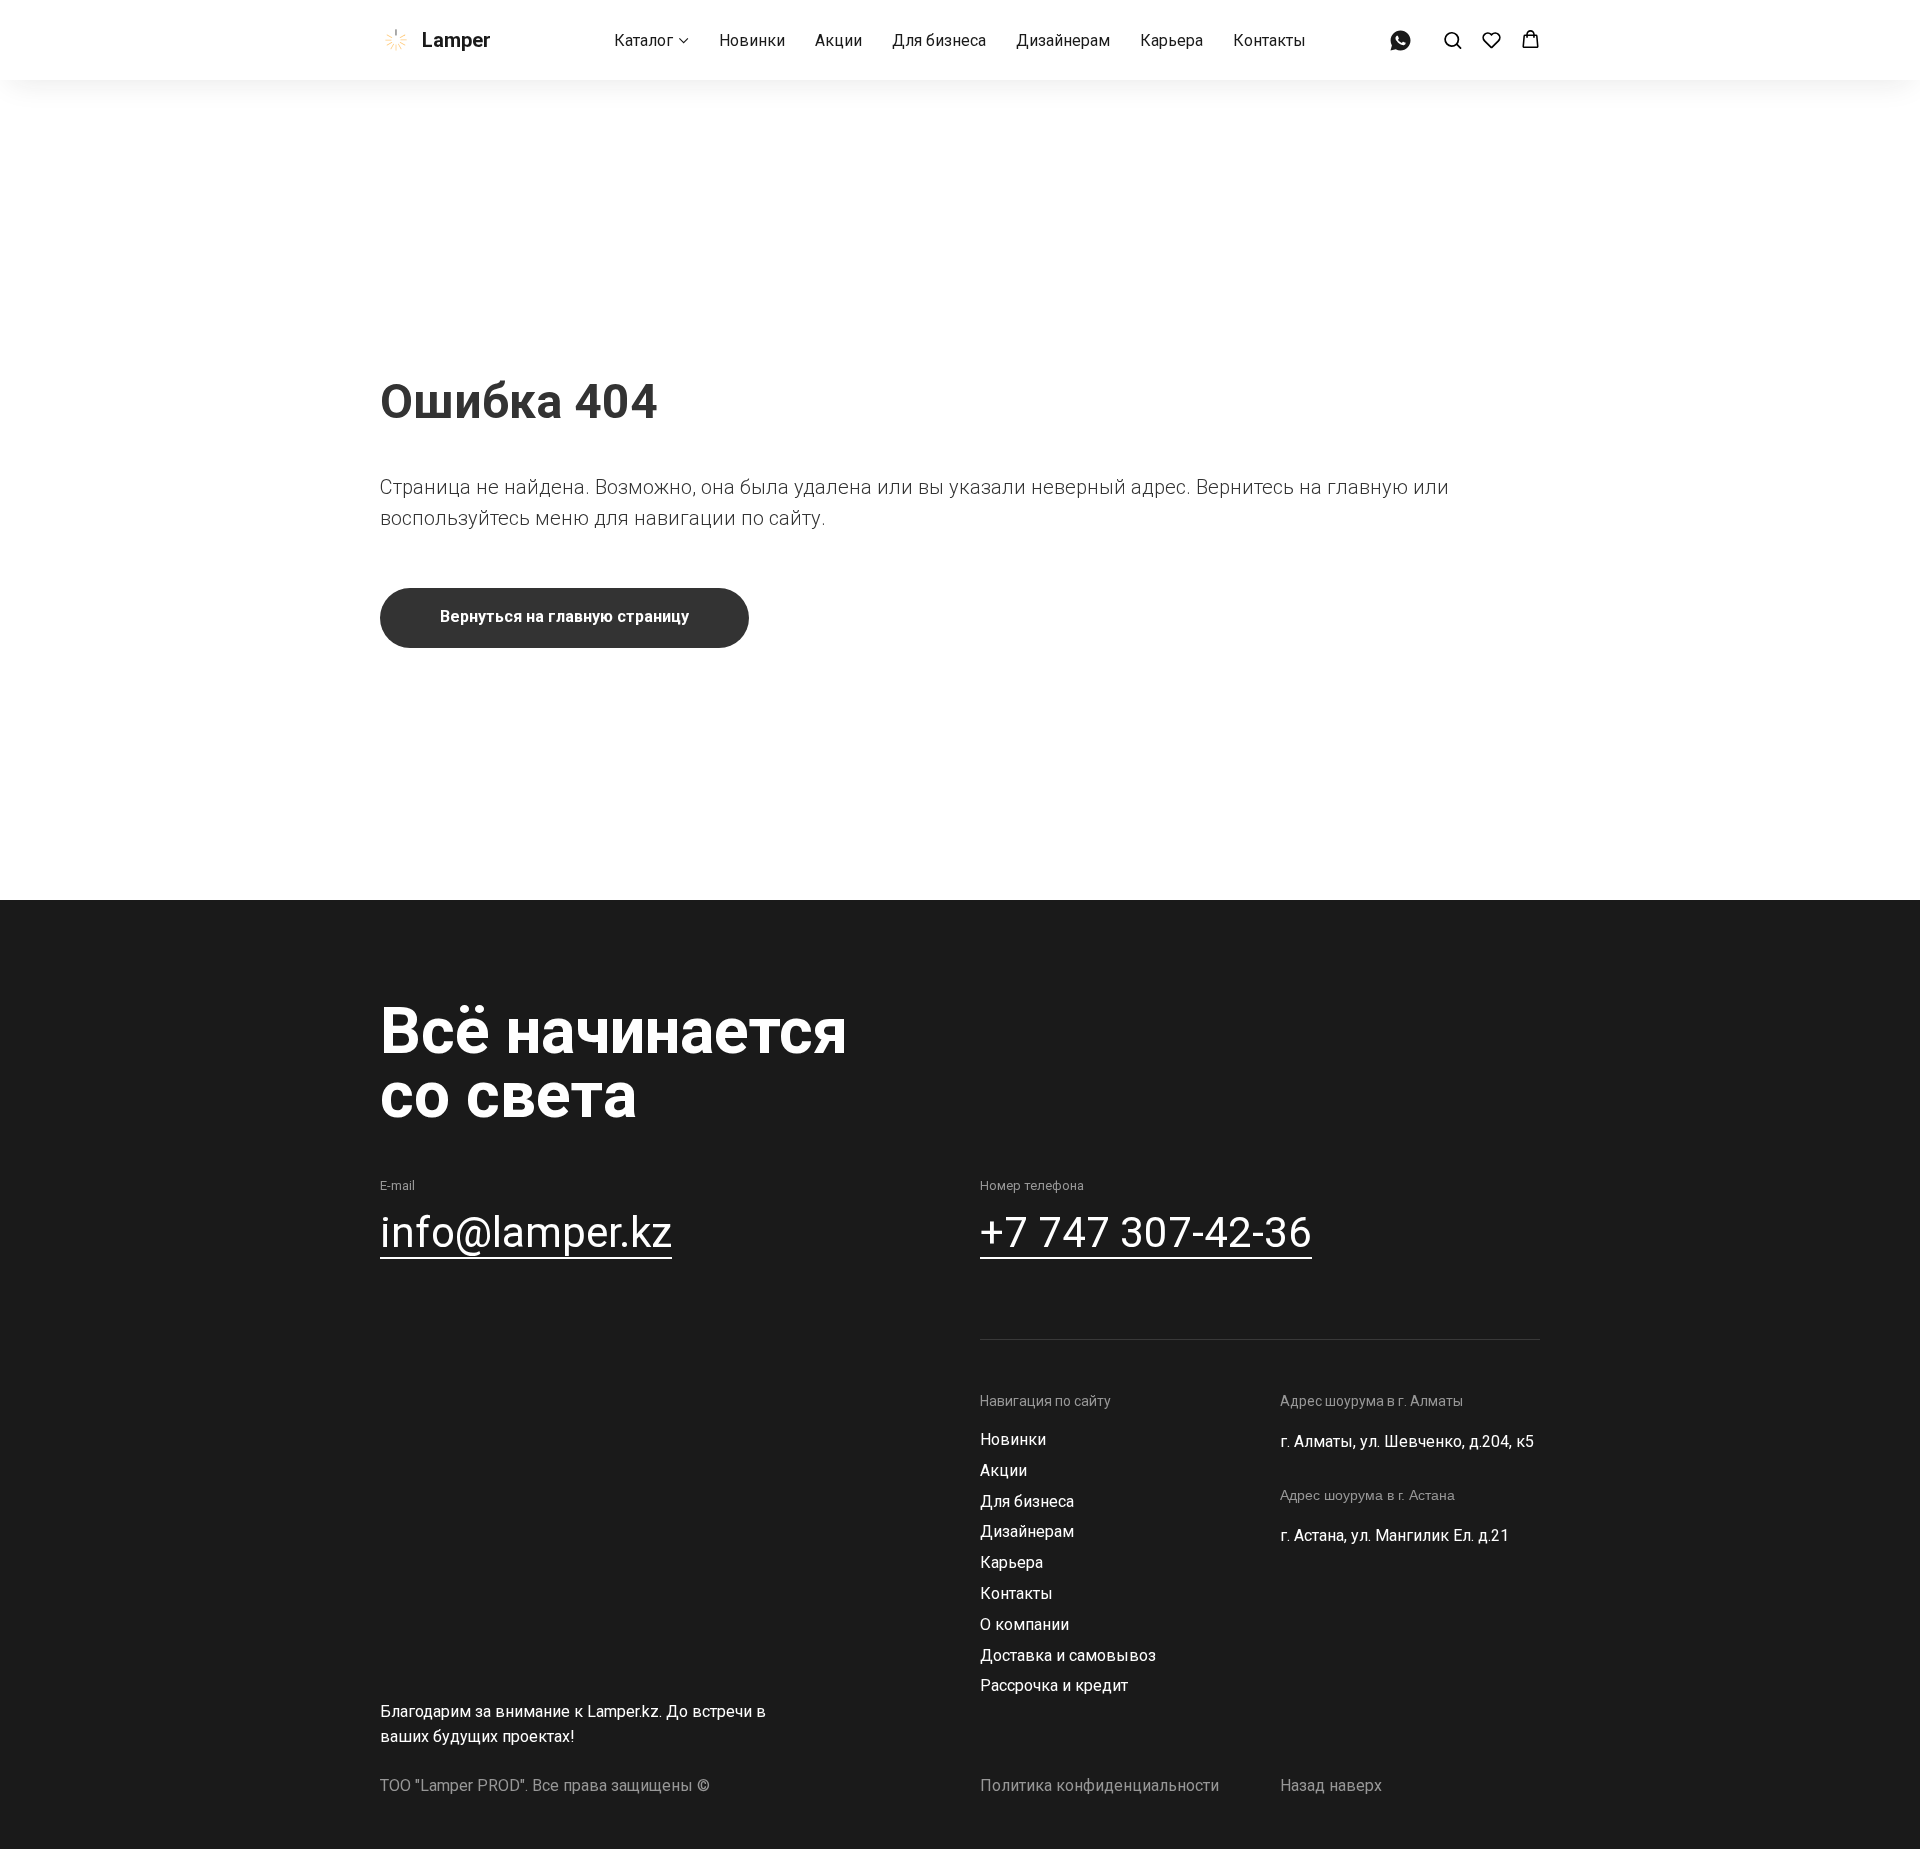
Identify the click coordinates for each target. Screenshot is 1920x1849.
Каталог (643, 40)
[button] (1452, 39)
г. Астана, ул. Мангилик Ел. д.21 (1394, 1535)
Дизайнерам (1063, 40)
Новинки (752, 40)
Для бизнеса (939, 40)
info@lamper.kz (526, 1232)
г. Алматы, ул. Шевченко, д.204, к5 (1407, 1441)
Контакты (1269, 40)
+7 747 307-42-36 (1146, 1232)
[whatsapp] (1400, 40)
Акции (838, 40)
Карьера (1171, 40)
